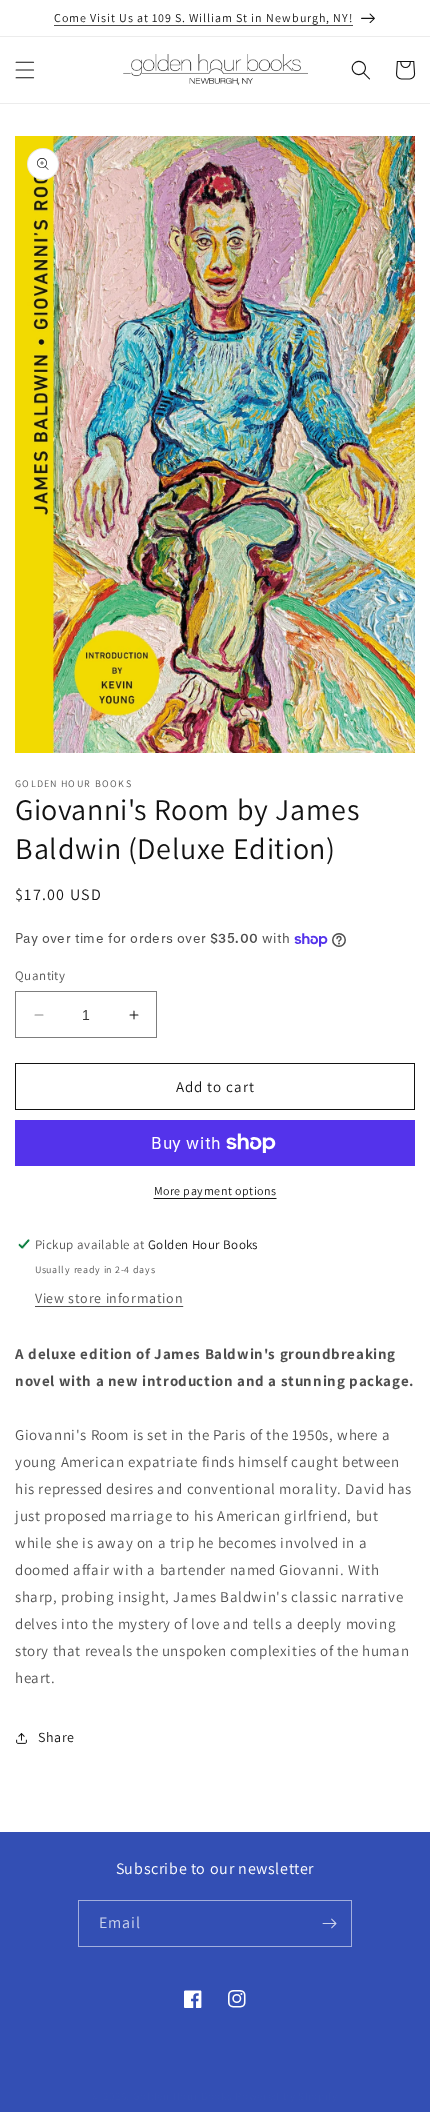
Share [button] (56, 1737)
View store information (109, 1298)
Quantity (40, 975)
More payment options (215, 1190)
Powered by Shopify (286, 2096)
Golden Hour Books (183, 2096)
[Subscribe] (329, 1923)
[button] (25, 70)
